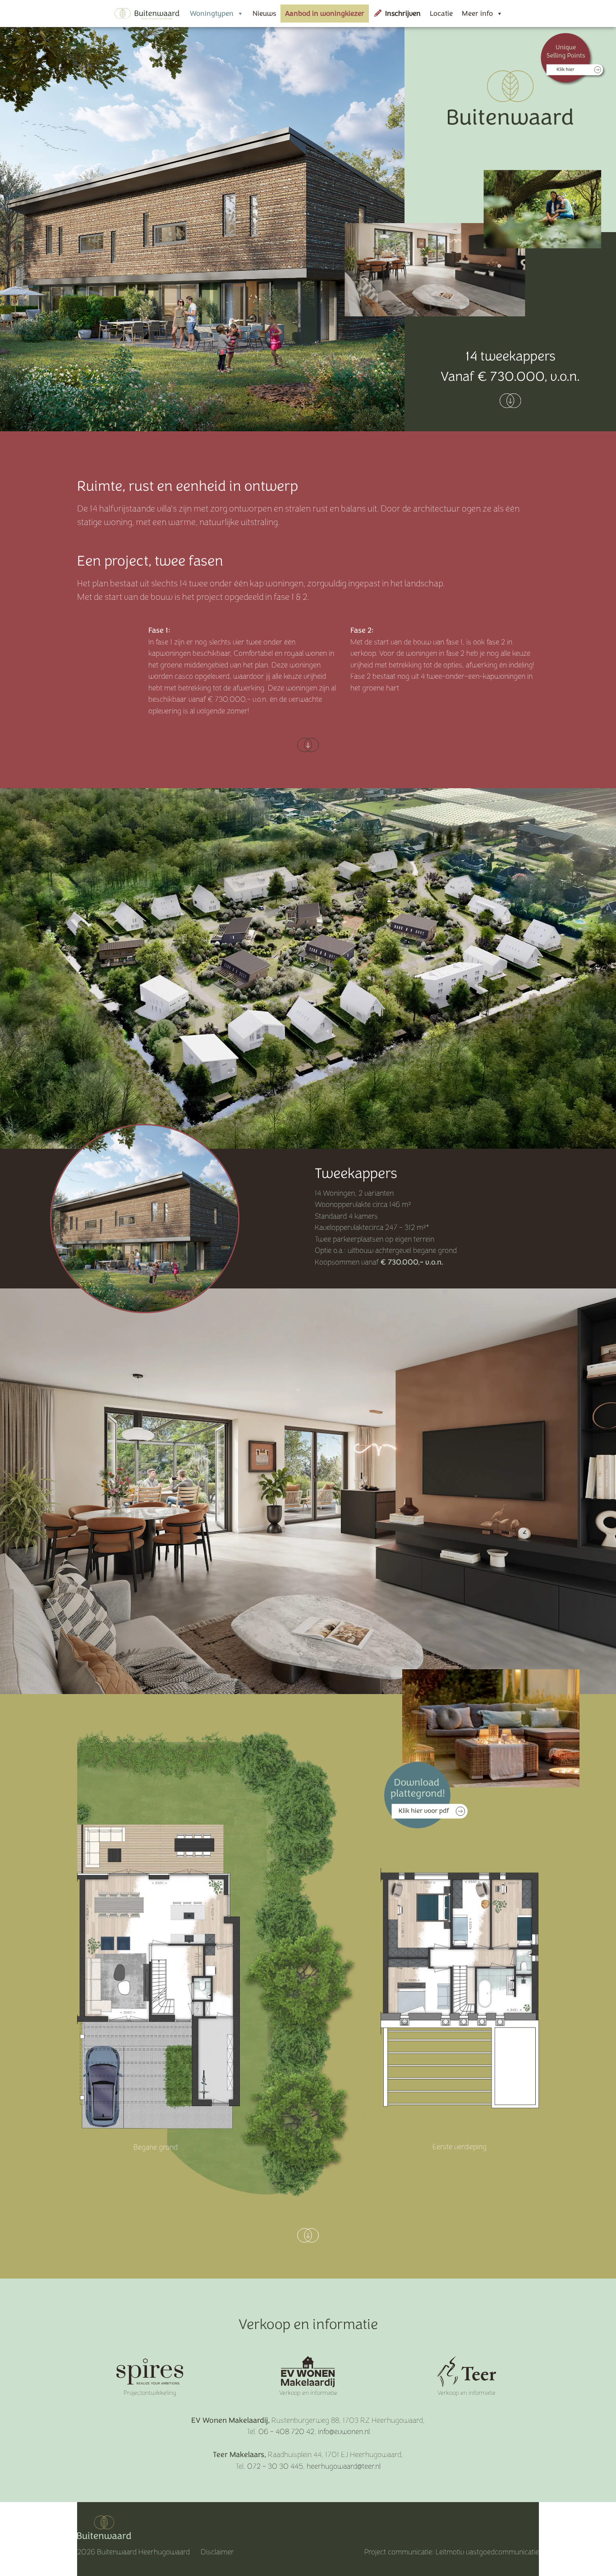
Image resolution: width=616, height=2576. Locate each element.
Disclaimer (217, 2552)
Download (426, 1795)
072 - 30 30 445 (275, 2466)
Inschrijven (403, 13)
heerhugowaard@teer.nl (344, 2466)
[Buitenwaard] (147, 14)
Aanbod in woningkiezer (325, 13)
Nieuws (264, 13)
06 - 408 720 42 (286, 2432)
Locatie (441, 13)
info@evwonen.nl (344, 2432)
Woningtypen (212, 13)
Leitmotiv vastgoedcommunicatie (487, 2552)
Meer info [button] (477, 13)
